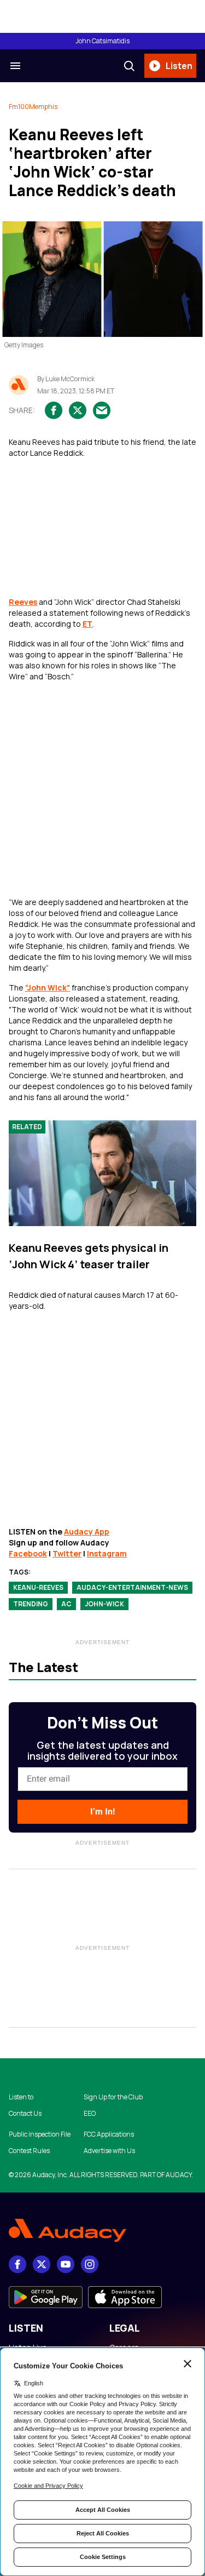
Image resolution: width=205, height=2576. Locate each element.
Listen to (21, 2097)
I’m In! (102, 1811)
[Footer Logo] (102, 2231)
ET (87, 624)
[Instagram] (90, 2264)
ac (66, 1604)
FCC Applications (109, 2134)
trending (31, 1604)
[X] (42, 2264)
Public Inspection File (40, 2134)
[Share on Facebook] (54, 410)
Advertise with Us (109, 2151)
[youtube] (66, 2264)
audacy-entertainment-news (132, 1587)
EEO (90, 2114)
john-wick (104, 1604)
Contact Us (25, 2114)
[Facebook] (17, 2264)
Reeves (23, 602)
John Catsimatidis (102, 41)
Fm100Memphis (33, 107)
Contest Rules (29, 2151)
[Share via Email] (102, 410)
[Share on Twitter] (78, 410)
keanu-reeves (38, 1587)
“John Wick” (48, 988)
